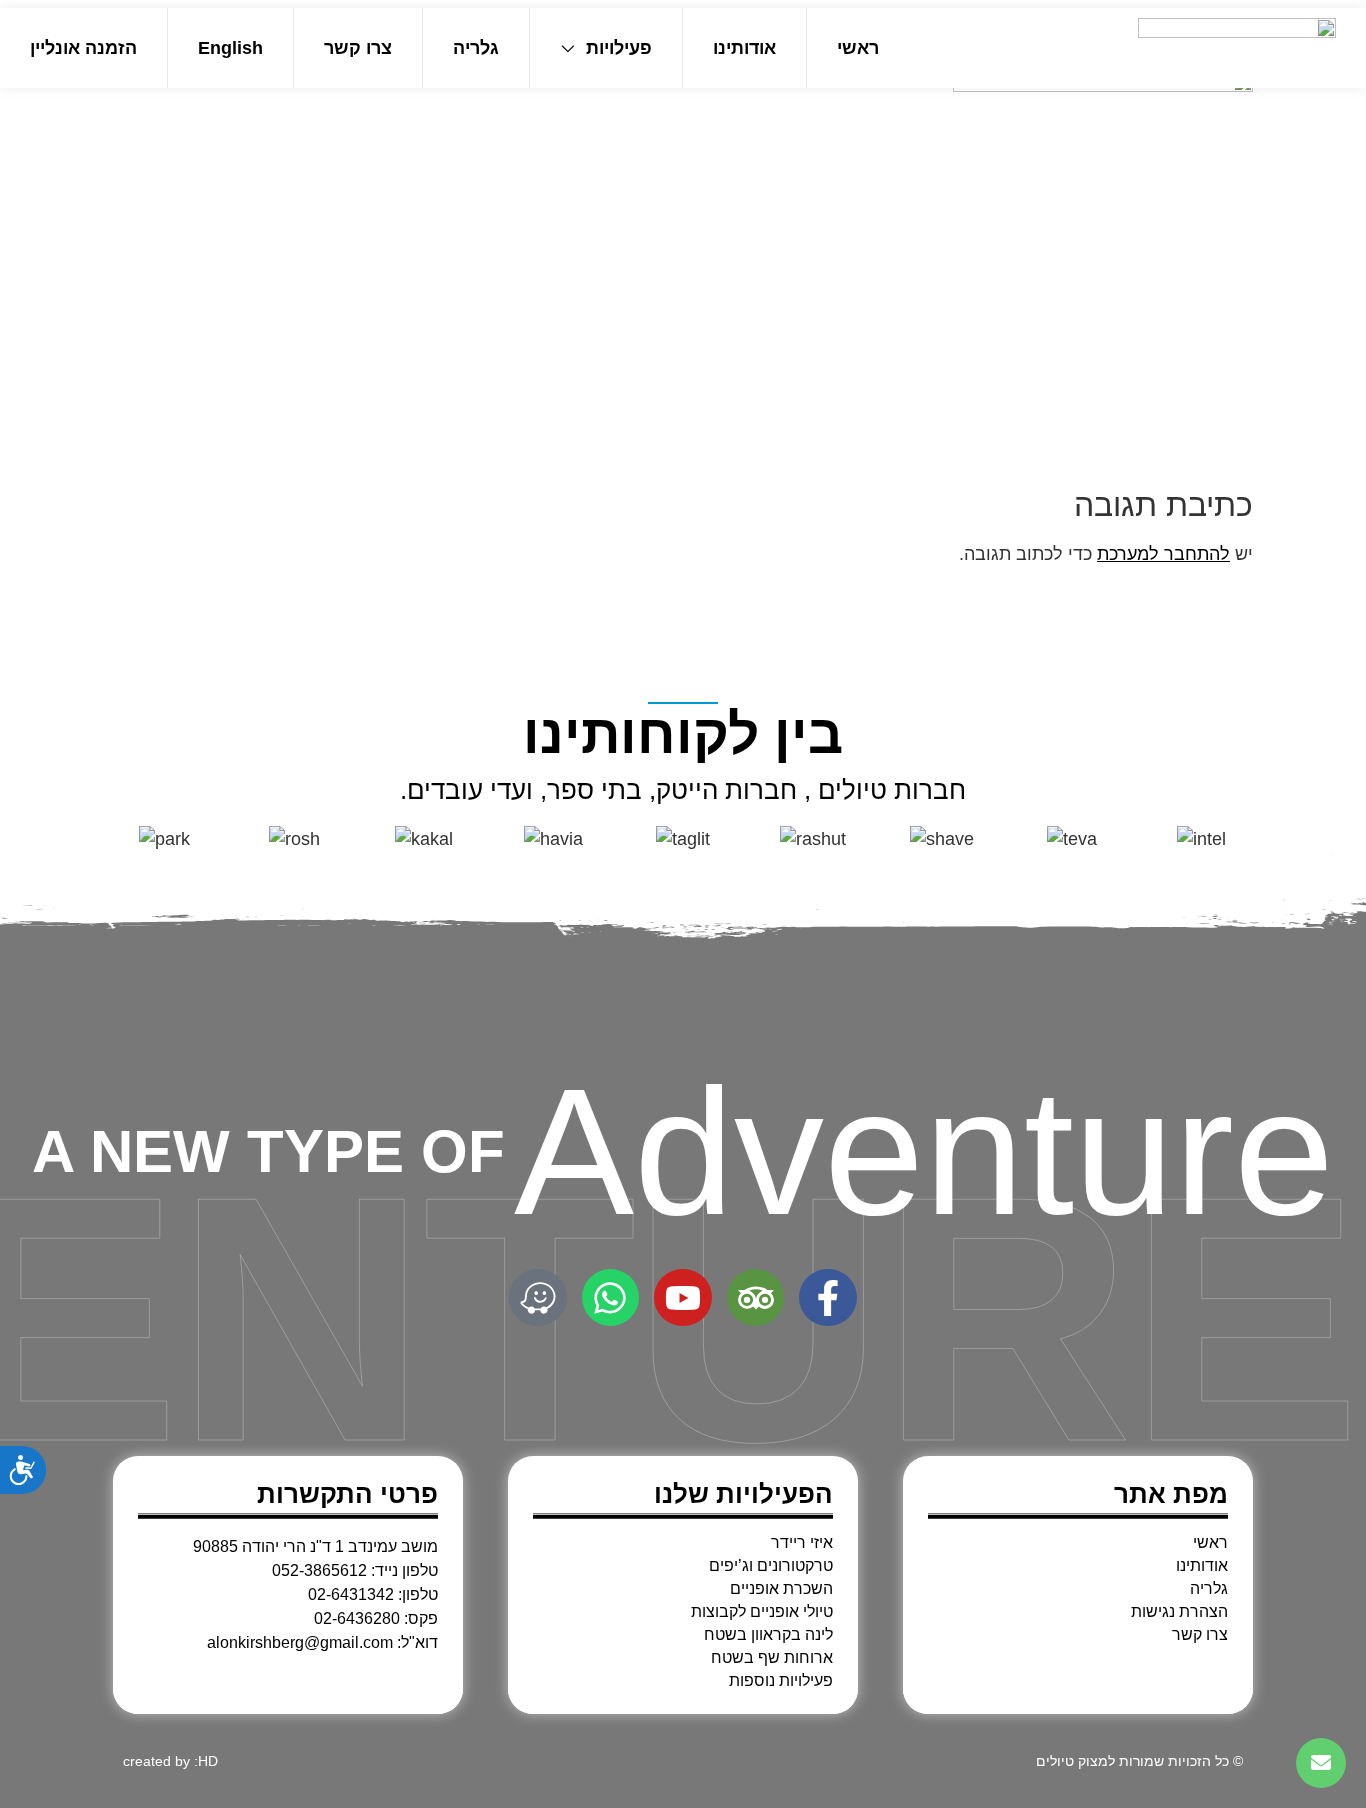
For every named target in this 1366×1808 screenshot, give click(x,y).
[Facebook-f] (828, 1298)
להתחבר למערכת (1163, 554)
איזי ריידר (802, 1543)
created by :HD (170, 1761)
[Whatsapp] (611, 1298)
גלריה (476, 48)
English (230, 48)
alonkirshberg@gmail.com (300, 1642)
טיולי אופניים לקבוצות (762, 1612)
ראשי (858, 48)
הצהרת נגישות (1179, 1612)
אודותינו (744, 48)
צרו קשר (358, 48)
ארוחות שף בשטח (772, 1658)
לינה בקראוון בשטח (768, 1635)
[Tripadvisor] (756, 1298)
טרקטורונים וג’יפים (771, 1566)
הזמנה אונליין (83, 48)
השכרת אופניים (781, 1589)
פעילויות (619, 48)
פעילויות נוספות (781, 1681)
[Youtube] (683, 1298)
